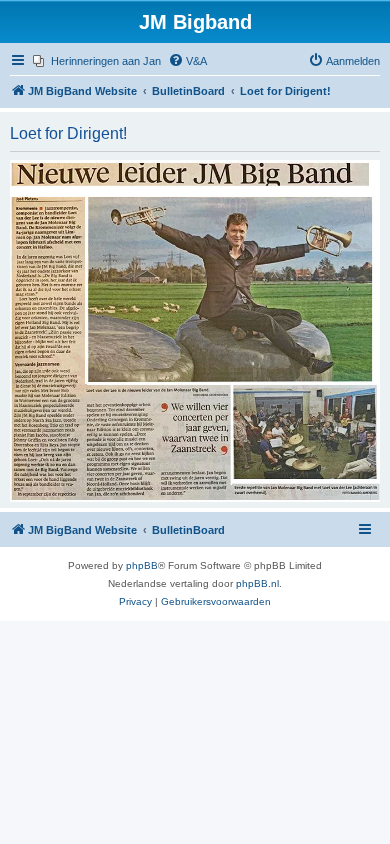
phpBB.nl (257, 583)
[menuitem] (97, 61)
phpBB (142, 565)
